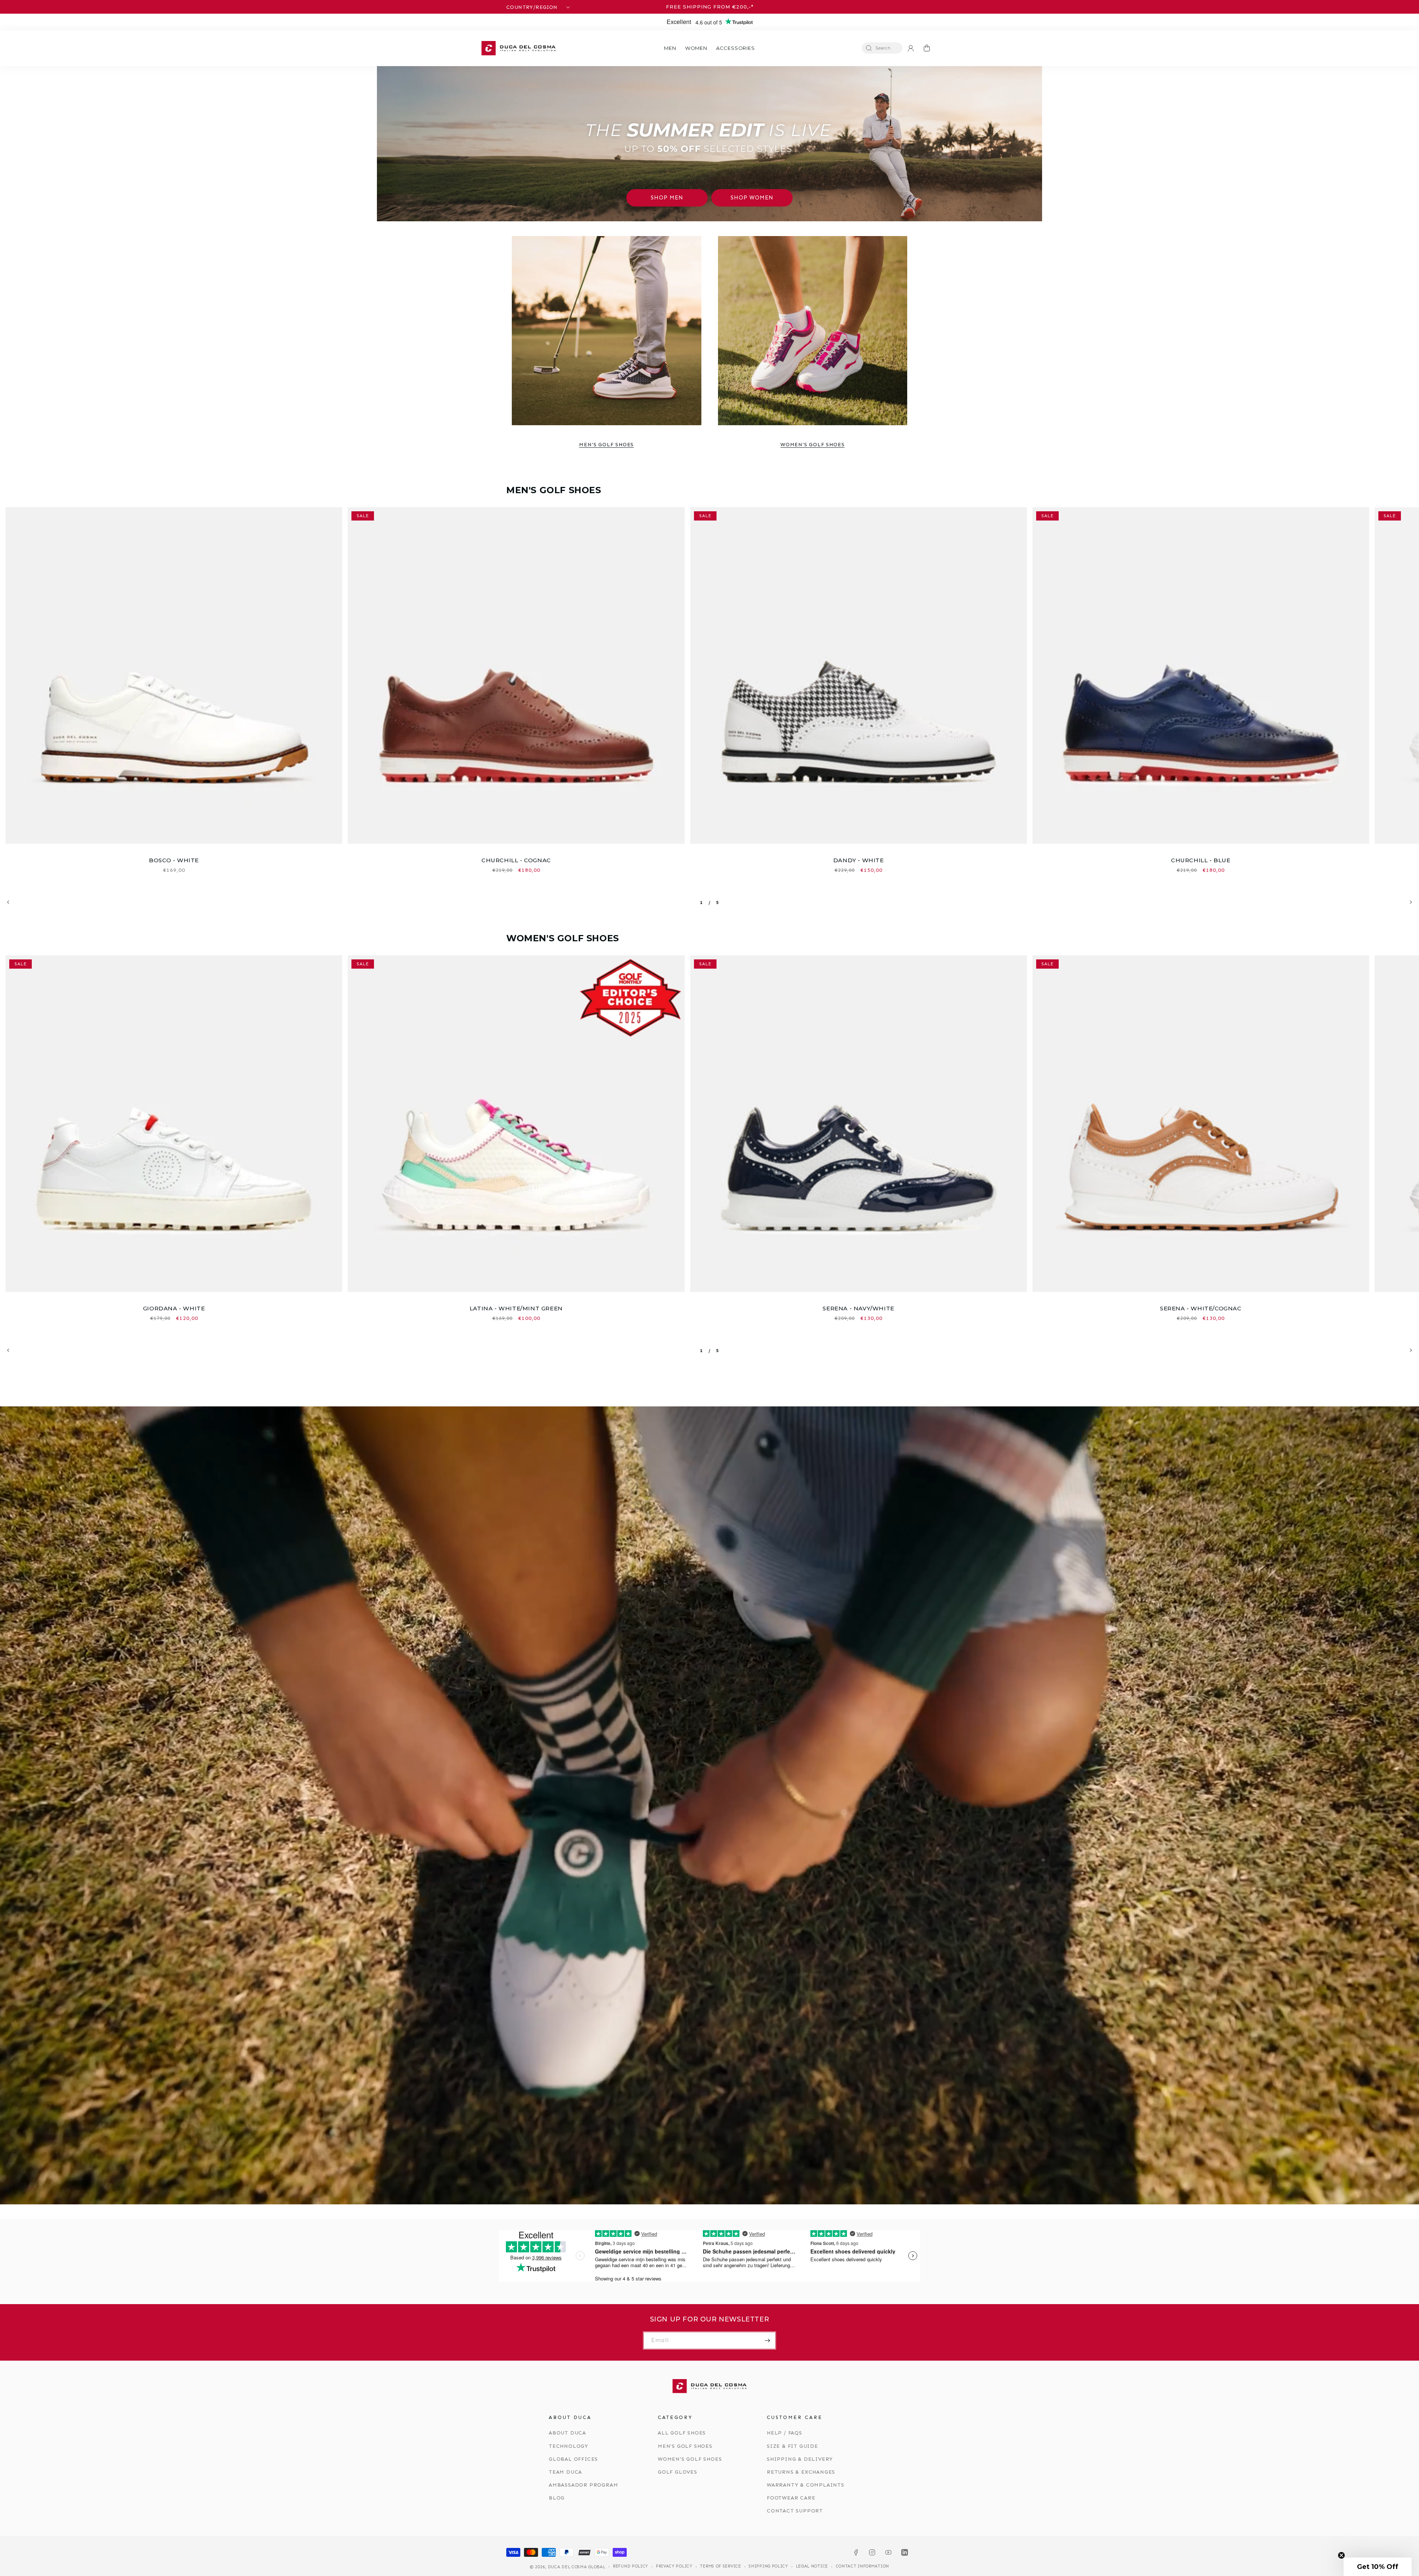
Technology (569, 2446)
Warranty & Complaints (806, 2485)
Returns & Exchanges (801, 2472)
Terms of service (720, 2566)
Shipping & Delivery (800, 2459)
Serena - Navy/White (858, 1308)
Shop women (752, 198)
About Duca (567, 2433)
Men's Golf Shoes (606, 445)
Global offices (573, 2459)
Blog (557, 2498)
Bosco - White (174, 860)
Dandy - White (859, 860)
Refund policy (631, 2566)
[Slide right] (1411, 902)
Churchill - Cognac (516, 860)
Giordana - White (174, 1308)
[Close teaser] (1341, 2555)
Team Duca (565, 2472)
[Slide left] (8, 902)
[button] (670, 48)
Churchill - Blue (1201, 860)
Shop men (667, 198)
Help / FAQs (785, 2433)
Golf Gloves (678, 2472)
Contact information (862, 2566)
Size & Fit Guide (792, 2446)
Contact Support (795, 2511)
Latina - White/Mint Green (516, 1308)
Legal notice (812, 2566)
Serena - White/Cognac (1201, 1308)
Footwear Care (791, 2498)
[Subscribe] (767, 2340)
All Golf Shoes (682, 2433)
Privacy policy (674, 2566)
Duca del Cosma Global (577, 2567)
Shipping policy (768, 2566)
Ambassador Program (583, 2485)
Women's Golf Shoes (812, 445)
